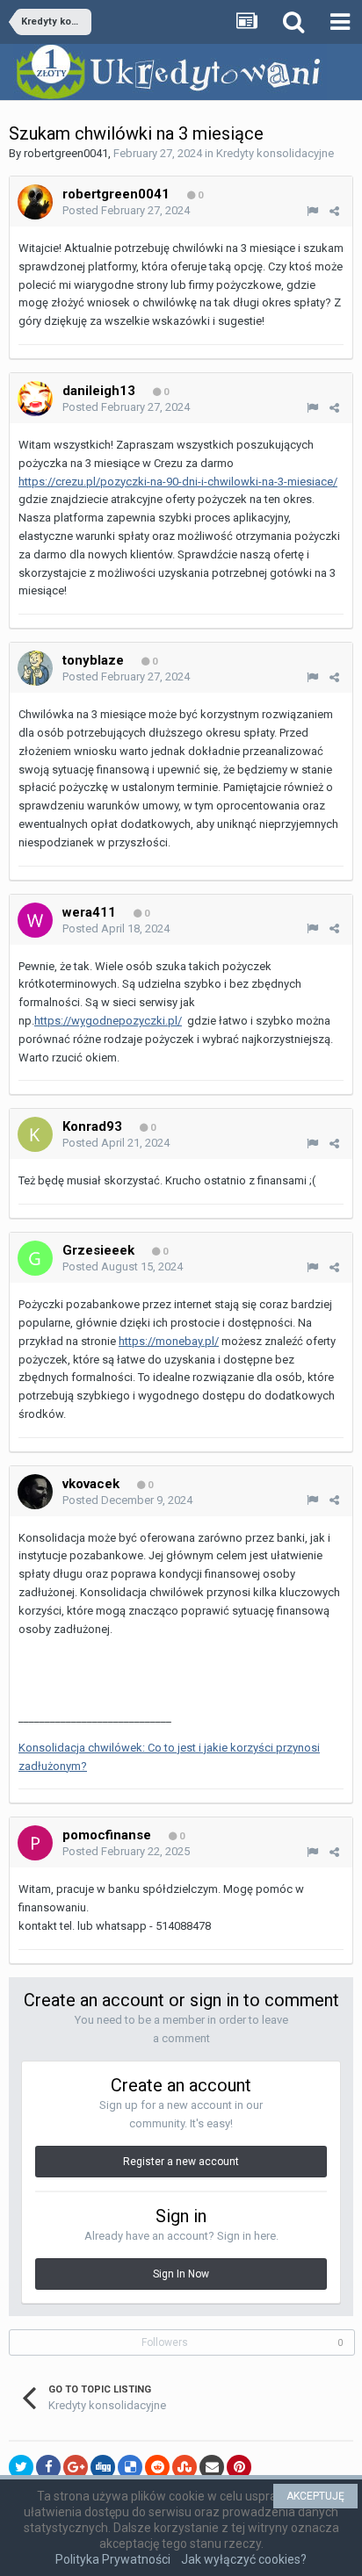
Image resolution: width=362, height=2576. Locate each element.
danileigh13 (99, 391)
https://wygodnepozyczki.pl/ (108, 1021)
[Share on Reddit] (157, 2467)
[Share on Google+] (76, 2467)
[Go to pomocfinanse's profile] (35, 1843)
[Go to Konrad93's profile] (35, 1134)
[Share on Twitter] (21, 2467)
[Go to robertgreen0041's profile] (35, 202)
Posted (126, 210)
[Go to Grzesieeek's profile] (35, 1258)
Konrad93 (92, 1126)
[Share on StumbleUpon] (185, 2467)
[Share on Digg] (103, 2467)
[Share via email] (212, 2467)
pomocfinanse (107, 1835)
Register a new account (181, 2162)
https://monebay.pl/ (169, 1341)
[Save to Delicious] (130, 2467)
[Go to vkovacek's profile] (35, 1492)
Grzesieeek (98, 1250)
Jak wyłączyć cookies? (244, 2559)
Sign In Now (181, 2274)
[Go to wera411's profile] (35, 920)
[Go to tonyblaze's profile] (35, 668)
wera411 (89, 912)
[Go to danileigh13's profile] (35, 399)
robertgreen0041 (66, 153)
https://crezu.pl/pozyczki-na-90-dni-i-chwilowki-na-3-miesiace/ (178, 482)
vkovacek (91, 1484)
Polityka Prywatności (113, 2559)
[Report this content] (312, 211)
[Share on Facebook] (48, 2467)
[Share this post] (334, 211)
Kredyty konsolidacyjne (275, 153)
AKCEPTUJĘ (315, 2496)
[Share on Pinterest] (239, 2467)
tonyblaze (93, 660)
